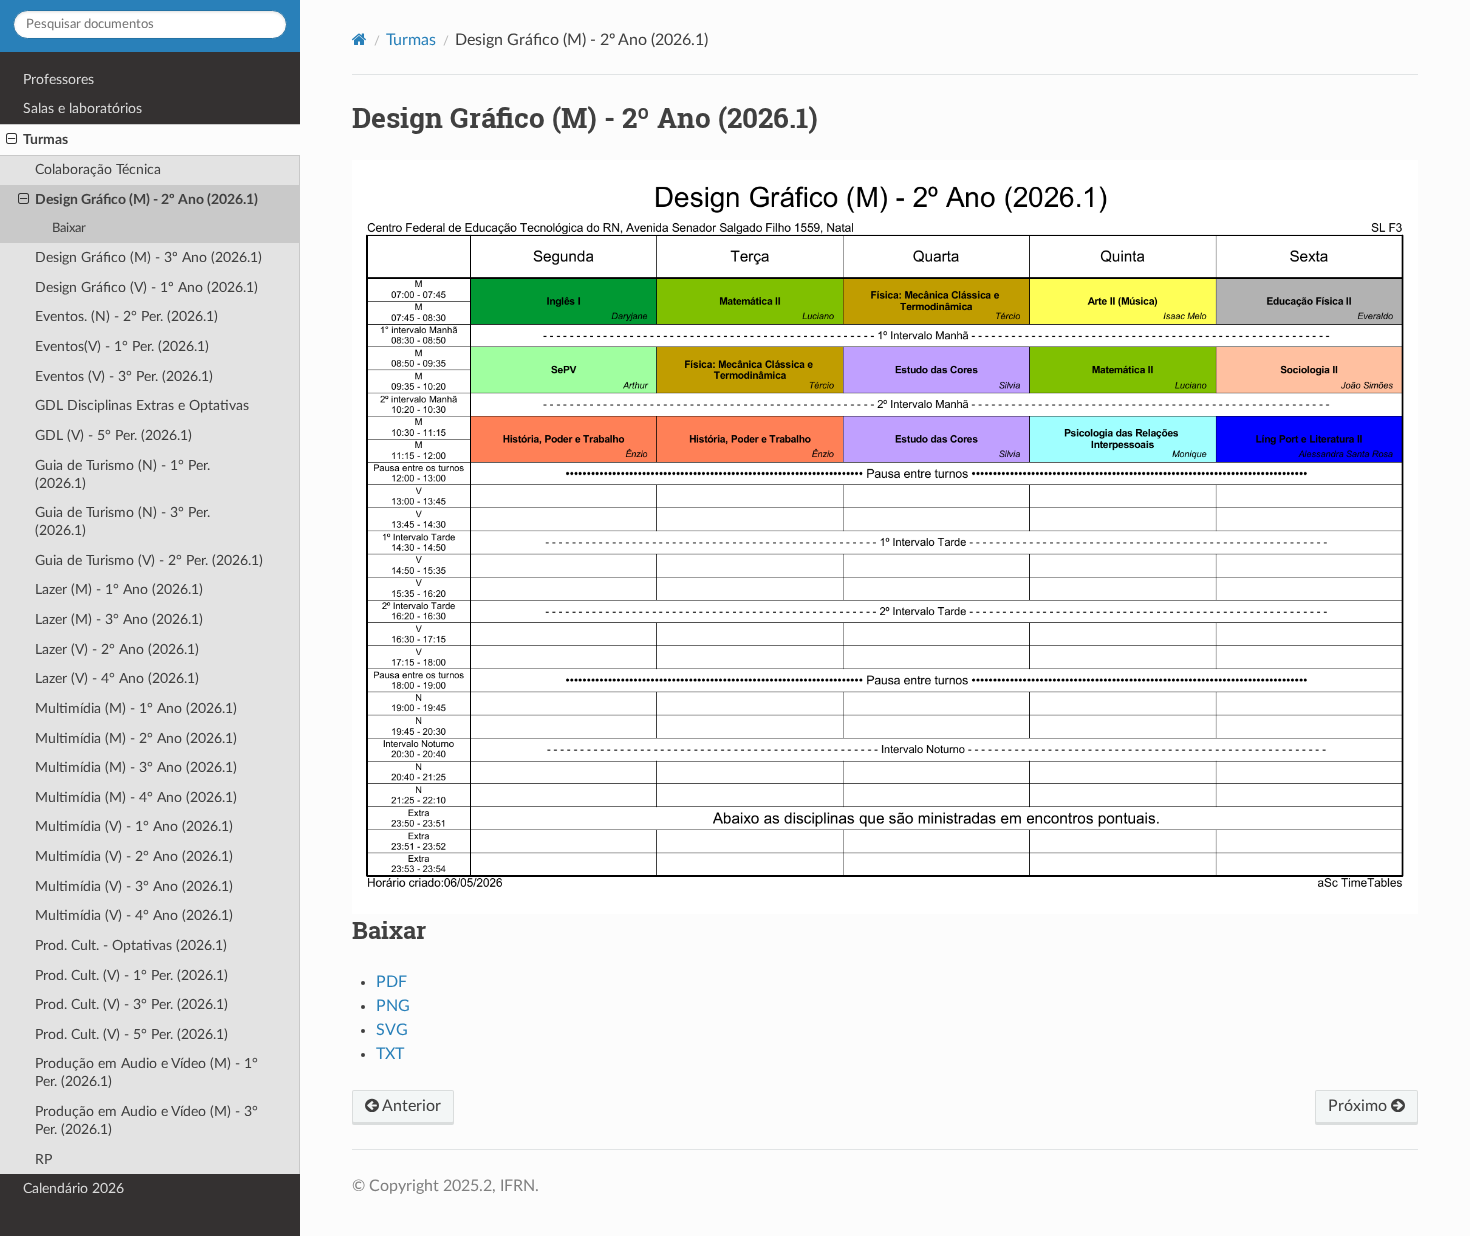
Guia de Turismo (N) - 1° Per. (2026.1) (122, 474)
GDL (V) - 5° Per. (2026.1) (113, 435)
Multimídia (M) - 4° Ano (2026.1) (136, 797)
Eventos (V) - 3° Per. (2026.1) (124, 376)
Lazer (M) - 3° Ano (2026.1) (119, 619)
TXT (390, 1054)
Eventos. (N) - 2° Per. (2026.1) (126, 316)
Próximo (1359, 1106)
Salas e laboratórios (82, 108)
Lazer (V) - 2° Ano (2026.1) (117, 649)
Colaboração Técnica (98, 169)
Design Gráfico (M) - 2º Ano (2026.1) (146, 199)
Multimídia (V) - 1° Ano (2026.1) (134, 826)
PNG (393, 1006)
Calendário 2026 (73, 1188)
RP (43, 1159)
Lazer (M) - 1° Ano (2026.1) (119, 589)
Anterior (410, 1106)
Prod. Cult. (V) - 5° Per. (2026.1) (131, 1034)
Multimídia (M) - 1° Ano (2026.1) (136, 708)
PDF (391, 982)
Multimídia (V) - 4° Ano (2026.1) (134, 915)
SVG (392, 1030)
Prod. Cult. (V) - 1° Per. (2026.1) (131, 975)
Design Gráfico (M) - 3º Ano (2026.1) (148, 257)
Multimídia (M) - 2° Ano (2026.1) (136, 738)
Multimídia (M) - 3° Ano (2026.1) (136, 767)
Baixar (69, 228)
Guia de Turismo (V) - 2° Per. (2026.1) (149, 560)
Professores (58, 79)
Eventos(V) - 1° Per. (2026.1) (122, 346)
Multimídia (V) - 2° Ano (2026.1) (134, 856)
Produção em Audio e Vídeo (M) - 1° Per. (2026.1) (146, 1072)
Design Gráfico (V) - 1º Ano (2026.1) (146, 287)
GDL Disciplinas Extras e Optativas (142, 405)
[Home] (359, 39)
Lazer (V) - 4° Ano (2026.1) (117, 678)
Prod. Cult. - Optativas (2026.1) (131, 945)
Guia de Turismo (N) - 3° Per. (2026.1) (122, 521)
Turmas (45, 139)
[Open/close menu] (11, 140)
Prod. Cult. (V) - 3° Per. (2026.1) (131, 1004)
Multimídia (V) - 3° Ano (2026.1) (134, 886)
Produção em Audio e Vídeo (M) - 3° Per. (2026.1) (146, 1120)
